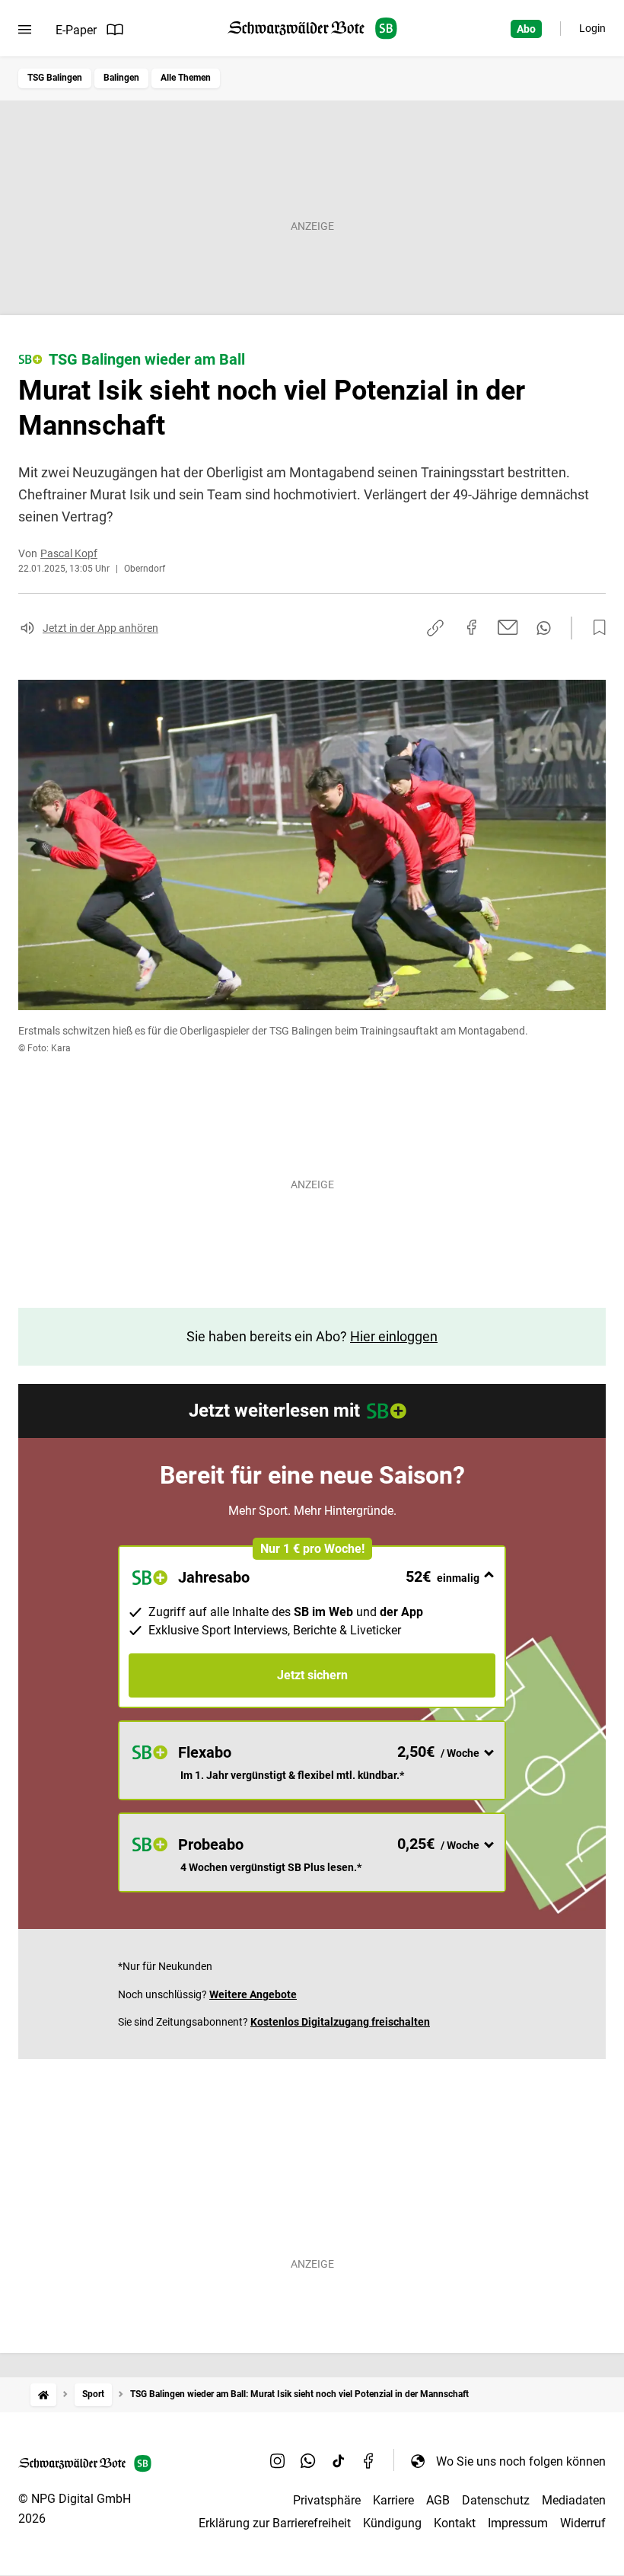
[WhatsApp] (308, 2461)
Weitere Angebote (253, 1994)
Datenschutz (496, 2500)
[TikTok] (339, 2461)
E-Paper (76, 30)
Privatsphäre (327, 2500)
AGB (438, 2500)
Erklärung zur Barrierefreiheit (275, 2523)
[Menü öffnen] (25, 30)
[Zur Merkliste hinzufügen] (595, 628)
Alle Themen (186, 78)
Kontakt (455, 2523)
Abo (526, 29)
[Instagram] (278, 2461)
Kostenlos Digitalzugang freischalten (340, 2022)
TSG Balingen (55, 78)
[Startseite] (43, 2394)
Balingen (121, 78)
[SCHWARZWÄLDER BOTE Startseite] (312, 29)
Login (592, 28)
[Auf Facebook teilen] (472, 627)
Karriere (393, 2500)
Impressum (518, 2523)
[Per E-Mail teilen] (508, 627)
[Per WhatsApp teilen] (544, 628)
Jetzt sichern (312, 1675)
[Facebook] (369, 2461)
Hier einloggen (394, 1336)
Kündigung (392, 2523)
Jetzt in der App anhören (100, 628)
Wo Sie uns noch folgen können (521, 2461)
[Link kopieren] (435, 628)
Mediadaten (574, 2500)
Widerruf (583, 2523)
